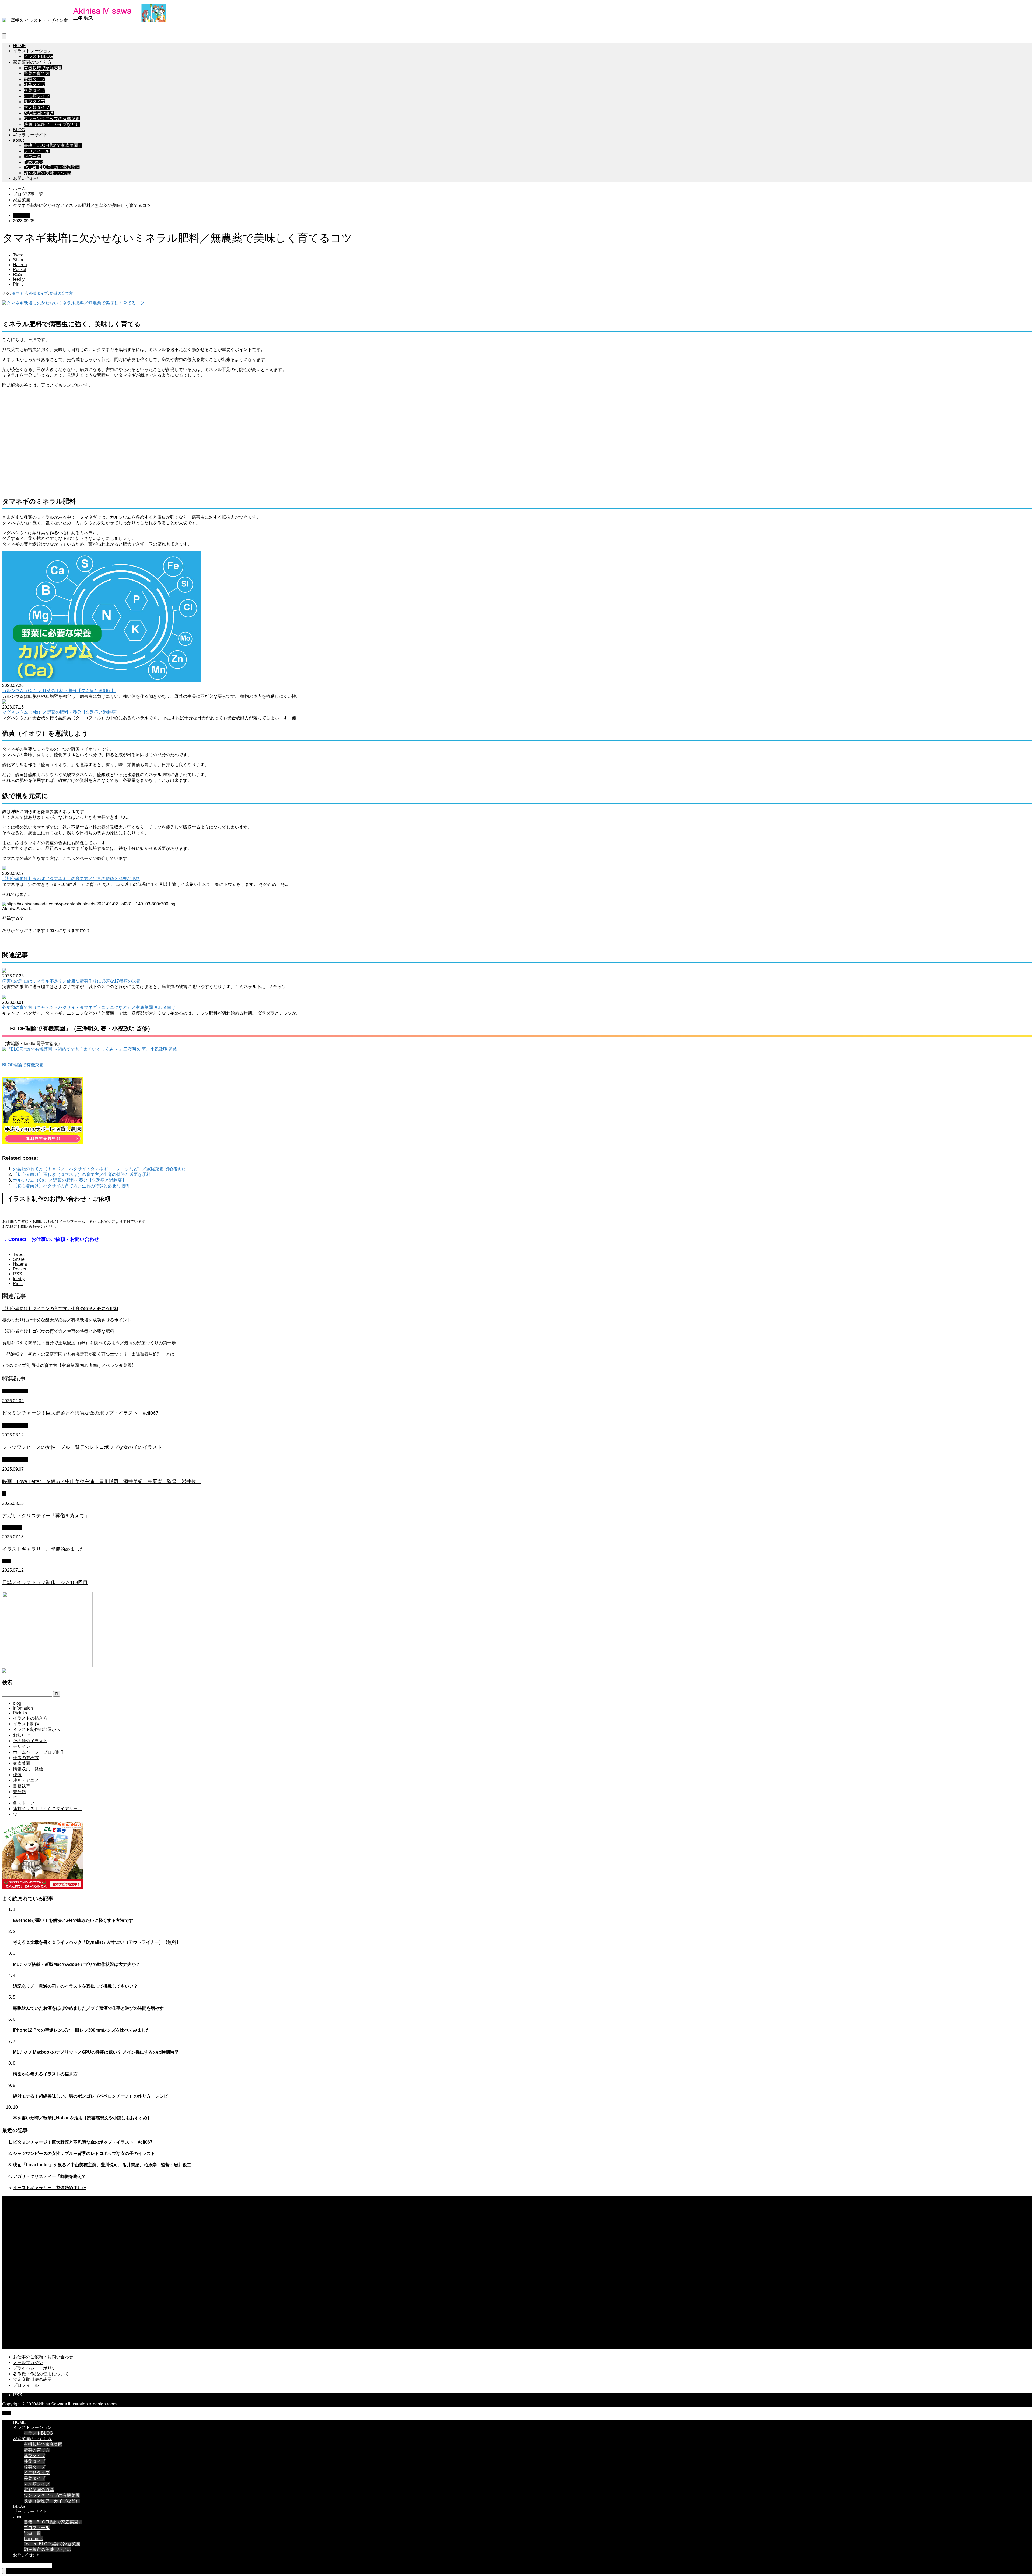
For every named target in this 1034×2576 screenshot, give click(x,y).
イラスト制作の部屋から (37, 1729)
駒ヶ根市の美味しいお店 (47, 173)
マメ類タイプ (37, 107)
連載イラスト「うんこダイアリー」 (47, 1809)
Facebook (33, 162)
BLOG (19, 130)
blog (6, 1561)
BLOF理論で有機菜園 (23, 1065)
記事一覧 (32, 157)
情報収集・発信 (28, 1769)
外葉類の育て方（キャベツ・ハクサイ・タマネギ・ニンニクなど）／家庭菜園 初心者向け (89, 1007)
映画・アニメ (15, 1459)
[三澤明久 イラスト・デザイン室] (84, 20)
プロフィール (37, 151)
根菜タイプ (34, 90)
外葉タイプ (34, 85)
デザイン (22, 1746)
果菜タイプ (34, 102)
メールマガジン (28, 2363)
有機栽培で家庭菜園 (43, 68)
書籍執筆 (22, 1786)
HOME (19, 46)
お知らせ (22, 1735)
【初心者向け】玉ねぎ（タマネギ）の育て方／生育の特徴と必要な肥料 (71, 879)
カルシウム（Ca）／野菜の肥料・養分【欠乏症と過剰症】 (59, 691)
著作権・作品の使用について (41, 2374)
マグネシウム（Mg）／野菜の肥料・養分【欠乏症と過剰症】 (61, 712)
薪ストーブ (24, 1803)
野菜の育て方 (37, 73)
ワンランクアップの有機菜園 (52, 119)
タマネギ (19, 293)
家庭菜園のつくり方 (32, 62)
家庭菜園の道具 (39, 113)
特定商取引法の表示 (32, 2379)
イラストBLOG (38, 56)
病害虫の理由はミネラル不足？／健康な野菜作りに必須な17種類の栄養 (71, 981)
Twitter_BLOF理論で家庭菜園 (52, 167)
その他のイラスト (30, 1741)
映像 (17, 1775)
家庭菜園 (22, 215)
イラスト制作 (15, 1391)
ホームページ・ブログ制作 (39, 1752)
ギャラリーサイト (30, 135)
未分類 (19, 1792)
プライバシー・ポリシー (37, 2368)
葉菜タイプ (34, 79)
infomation (12, 1528)
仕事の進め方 (26, 1758)
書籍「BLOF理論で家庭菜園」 (53, 145)
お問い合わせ (26, 178)
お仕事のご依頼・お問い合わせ (43, 2357)
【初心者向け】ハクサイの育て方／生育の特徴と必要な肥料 (71, 1186)
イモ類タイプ (37, 96)
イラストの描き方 (30, 1718)
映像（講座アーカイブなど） (52, 124)
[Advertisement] (517, 441)
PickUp (20, 1713)
